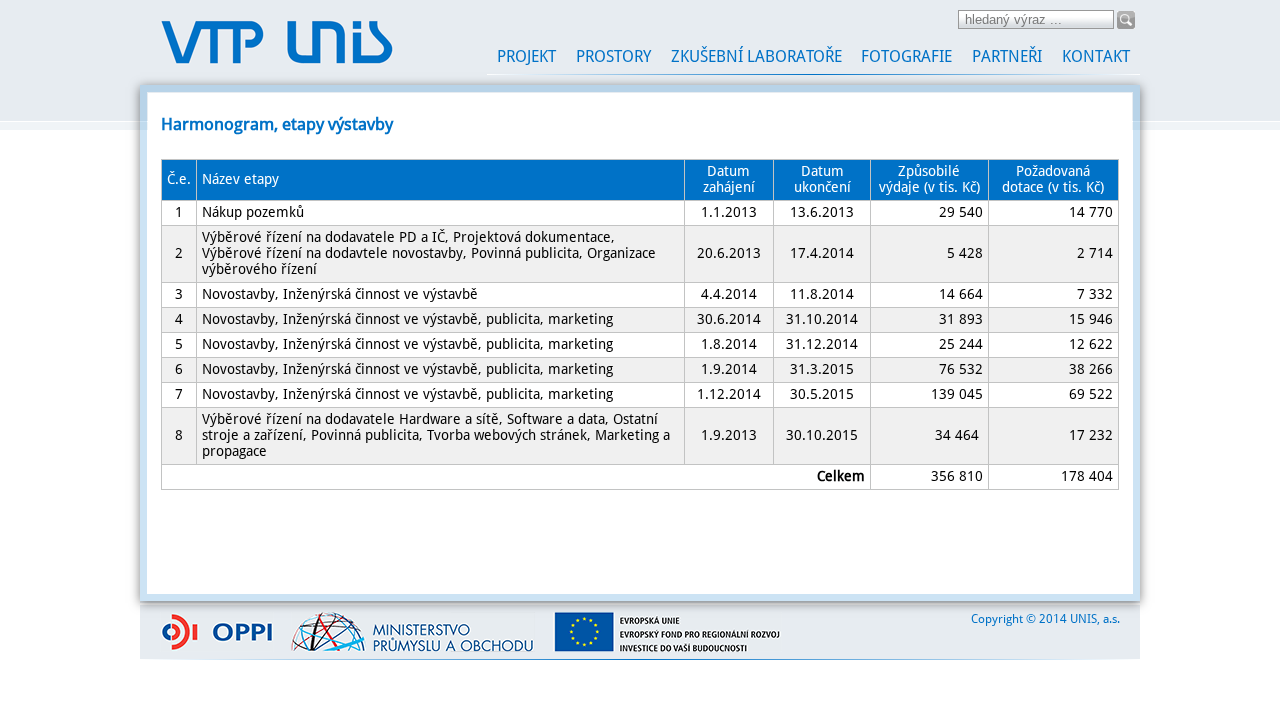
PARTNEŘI (1007, 56)
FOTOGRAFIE (906, 56)
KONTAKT (1096, 56)
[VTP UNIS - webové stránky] (277, 61)
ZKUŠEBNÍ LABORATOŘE (756, 56)
